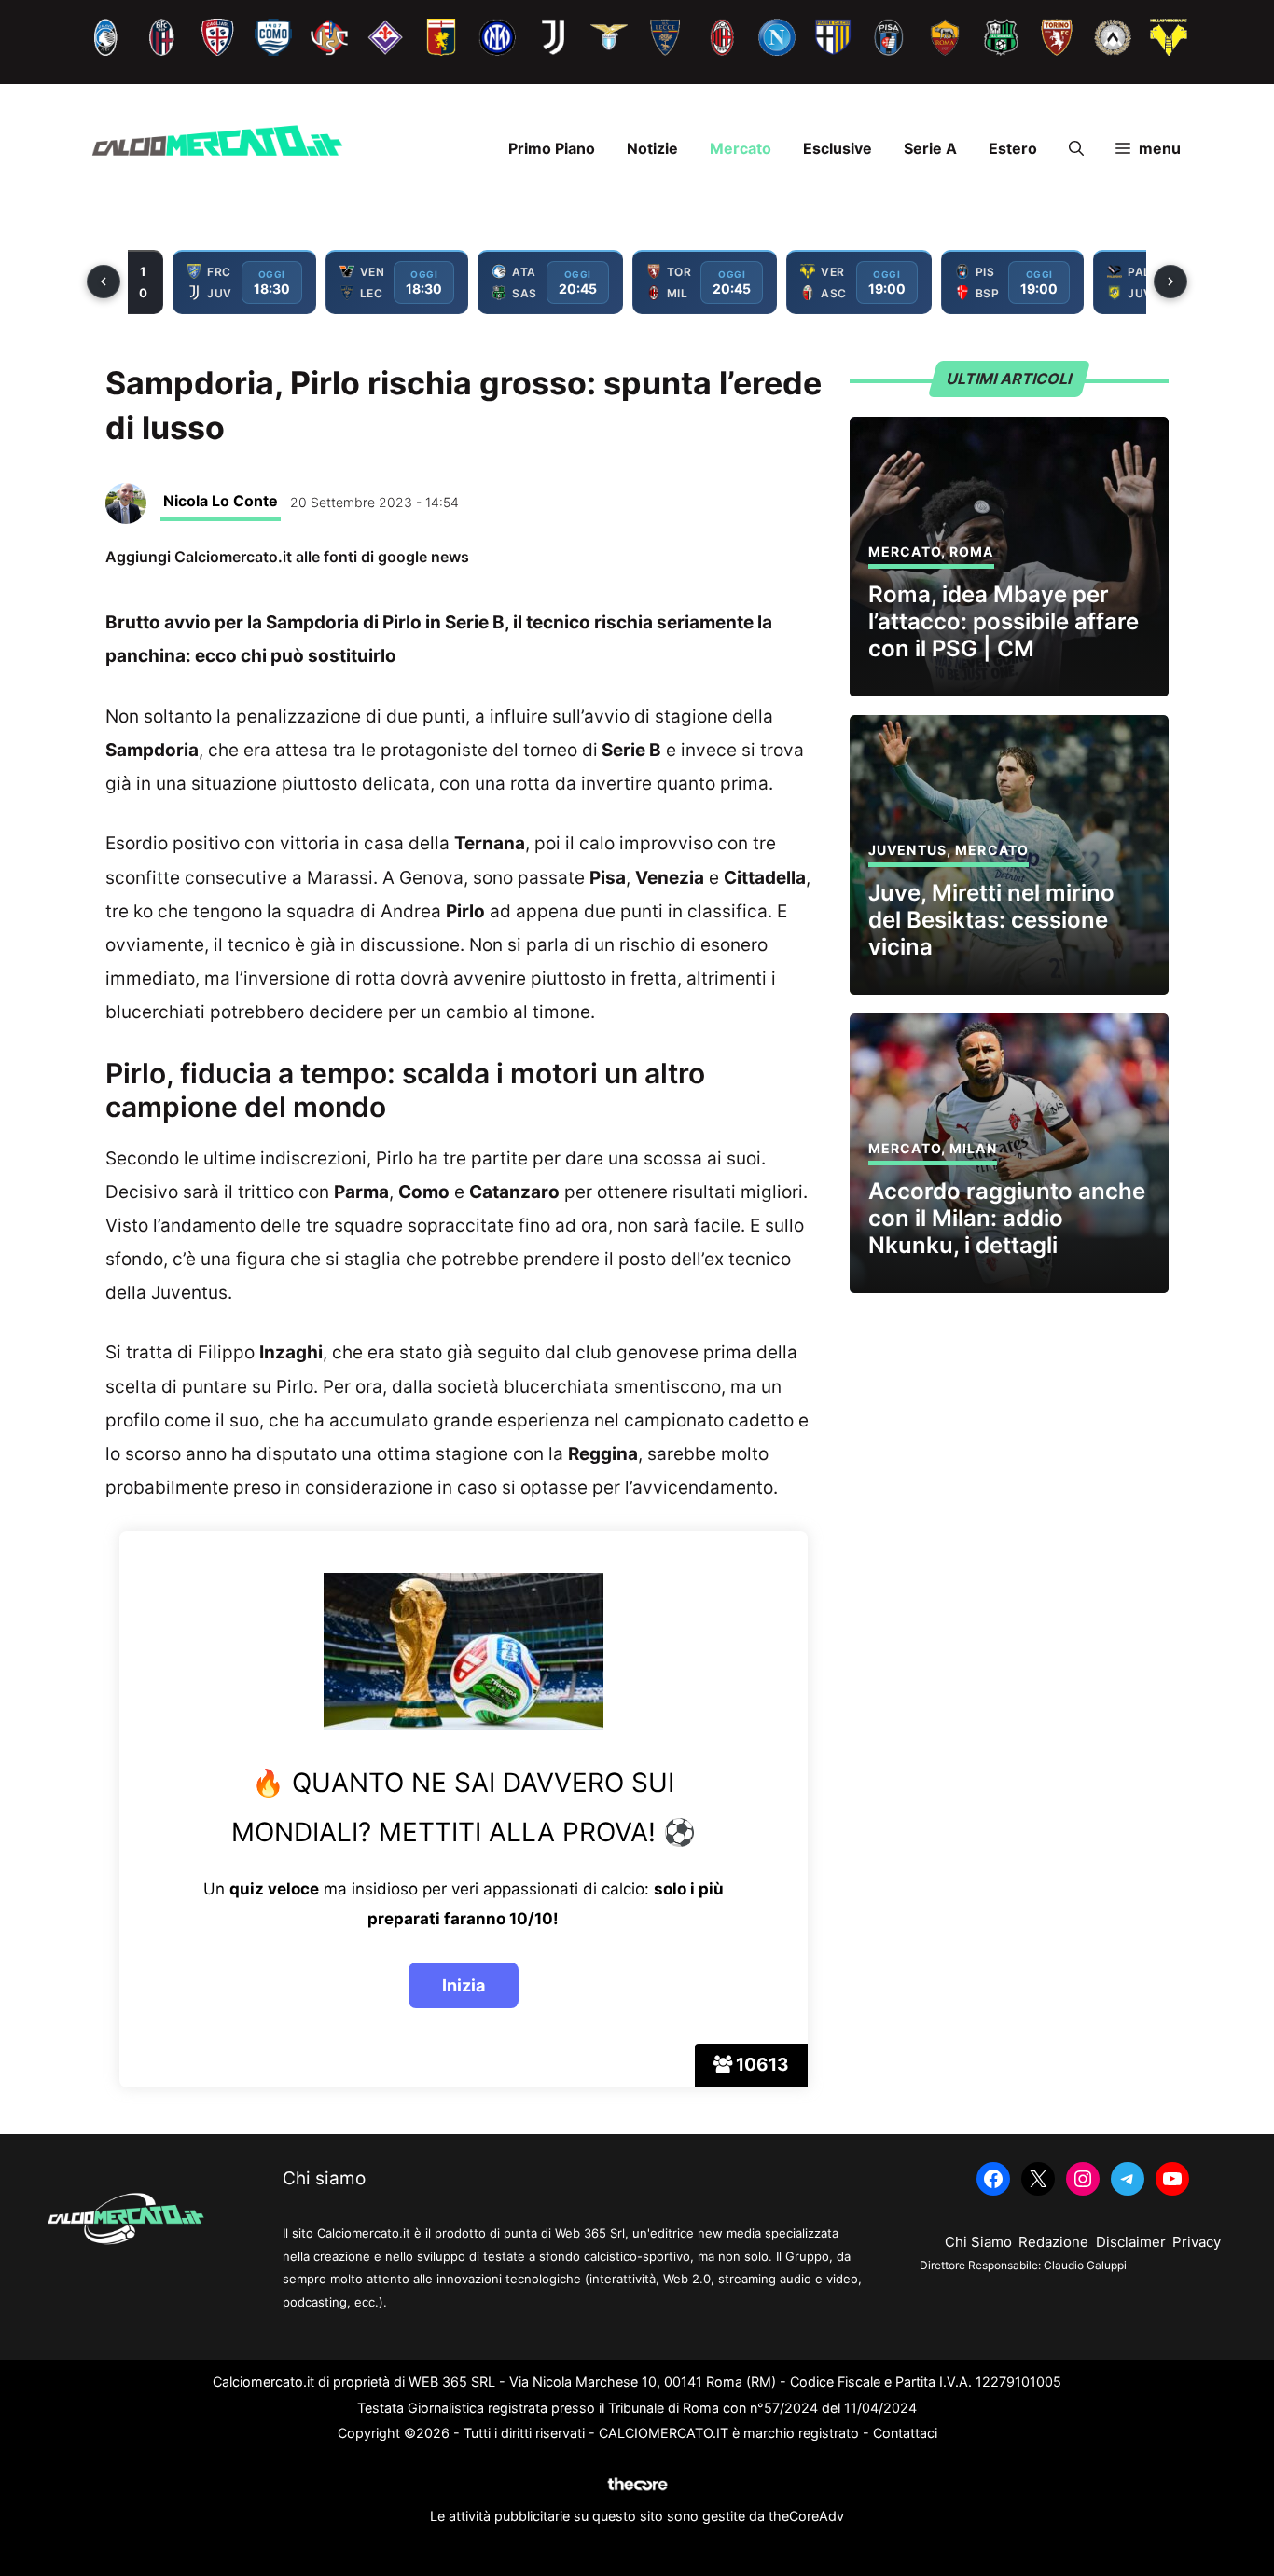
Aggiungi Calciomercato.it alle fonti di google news (287, 557)
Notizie (652, 148)
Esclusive (838, 148)
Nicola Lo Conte (221, 501)
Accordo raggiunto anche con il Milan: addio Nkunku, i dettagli (1007, 1218)
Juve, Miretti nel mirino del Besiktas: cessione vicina (991, 920)
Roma (971, 551)
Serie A (930, 148)
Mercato (741, 148)
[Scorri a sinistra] (104, 282)
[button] (1076, 148)
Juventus (907, 850)
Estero (1013, 148)
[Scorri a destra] (1170, 282)
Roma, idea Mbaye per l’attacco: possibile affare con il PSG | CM (1004, 621)
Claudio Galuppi (1085, 2265)
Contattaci (905, 2433)
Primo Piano (552, 148)
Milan (973, 1148)
